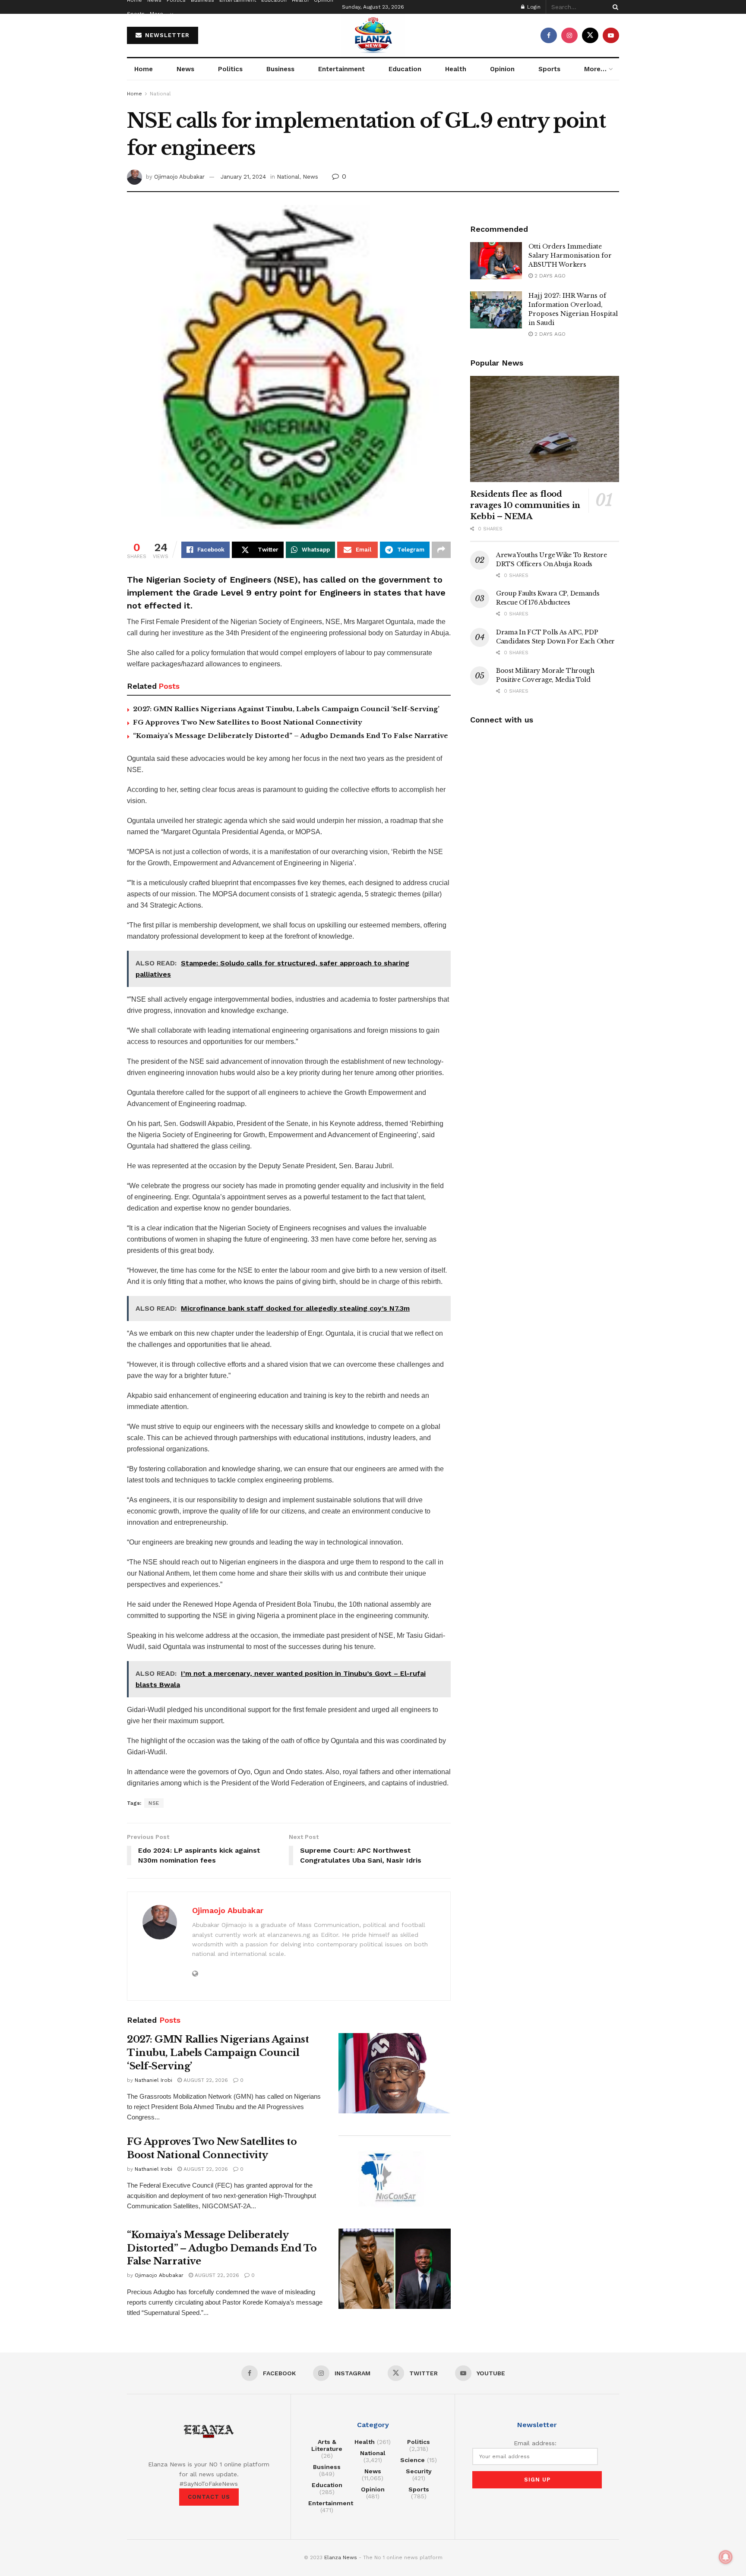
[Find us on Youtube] (611, 35)
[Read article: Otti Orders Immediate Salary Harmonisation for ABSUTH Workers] (496, 261)
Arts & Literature (327, 2445)
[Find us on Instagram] (569, 35)
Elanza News (341, 2557)
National (160, 94)
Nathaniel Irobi (153, 2080)
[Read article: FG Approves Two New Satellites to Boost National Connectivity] (395, 2176)
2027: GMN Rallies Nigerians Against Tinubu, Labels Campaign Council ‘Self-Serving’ (286, 709)
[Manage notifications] (726, 2557)
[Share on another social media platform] (441, 550)
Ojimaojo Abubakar (179, 177)
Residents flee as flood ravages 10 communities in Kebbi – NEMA (525, 505)
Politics (230, 69)
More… (159, 14)
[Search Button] (614, 7)
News (185, 69)
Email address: (535, 2443)
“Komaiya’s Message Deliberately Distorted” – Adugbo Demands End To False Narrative (291, 736)
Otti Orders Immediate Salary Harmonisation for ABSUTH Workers (570, 255)
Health (456, 69)
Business (280, 69)
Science (413, 2460)
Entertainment (341, 69)
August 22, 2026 (205, 2080)
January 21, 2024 (243, 177)
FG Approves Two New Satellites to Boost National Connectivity (248, 722)
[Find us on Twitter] (590, 35)
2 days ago (549, 276)
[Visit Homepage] (373, 35)
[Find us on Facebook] (549, 35)
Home (144, 69)
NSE (154, 1803)
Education (405, 69)
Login (533, 7)
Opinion (502, 69)
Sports (136, 14)
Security (419, 2471)
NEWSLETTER (166, 35)
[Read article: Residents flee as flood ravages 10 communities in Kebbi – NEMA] (545, 429)
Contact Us (209, 2497)
